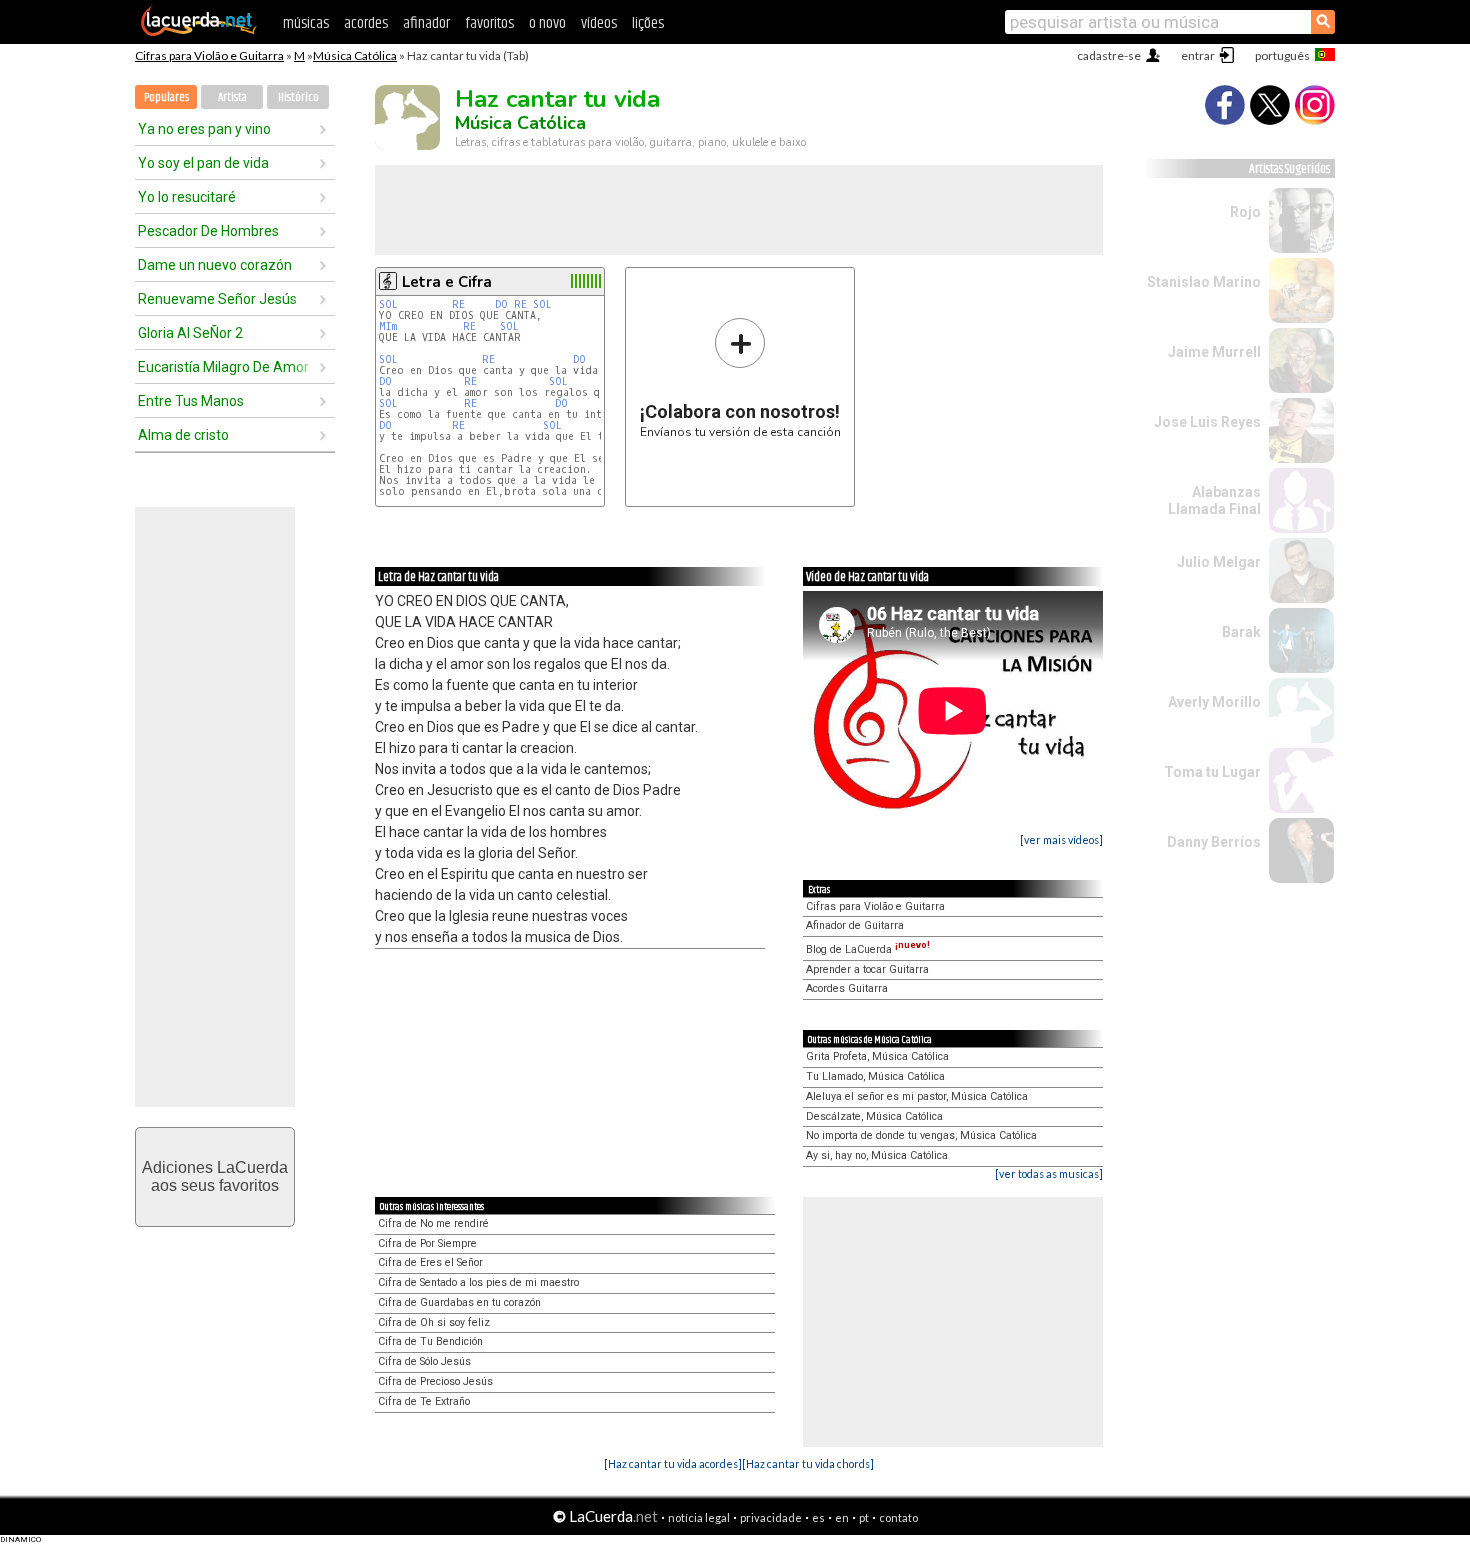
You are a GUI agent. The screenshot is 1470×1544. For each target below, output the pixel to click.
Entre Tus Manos (191, 401)
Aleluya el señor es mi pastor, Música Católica (917, 1096)
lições (648, 23)
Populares (166, 97)
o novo (547, 23)
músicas (306, 23)
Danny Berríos (1214, 842)
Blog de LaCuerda (868, 949)
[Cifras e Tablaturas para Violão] (199, 32)
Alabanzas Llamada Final (1214, 500)
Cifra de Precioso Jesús (435, 1381)
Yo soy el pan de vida (203, 163)
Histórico (298, 97)
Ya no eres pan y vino (204, 129)
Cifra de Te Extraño (424, 1401)
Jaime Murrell (1214, 352)
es (818, 1517)
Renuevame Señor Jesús (217, 299)
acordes (366, 23)
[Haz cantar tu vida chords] (808, 1463)
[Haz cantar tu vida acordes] (673, 1463)
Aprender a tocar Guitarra (867, 969)
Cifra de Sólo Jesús (424, 1361)
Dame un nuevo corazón (215, 265)
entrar (1198, 55)
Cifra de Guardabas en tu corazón (459, 1302)
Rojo (1245, 212)
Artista (232, 97)
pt (864, 1517)
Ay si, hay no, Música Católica (877, 1155)
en (842, 1517)
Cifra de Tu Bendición (430, 1341)
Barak (1241, 632)
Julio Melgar (1219, 562)
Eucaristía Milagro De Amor (223, 367)
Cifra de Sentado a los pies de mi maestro (478, 1282)
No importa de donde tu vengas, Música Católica (921, 1135)
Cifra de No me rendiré (433, 1223)
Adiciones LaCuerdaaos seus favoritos (215, 1176)
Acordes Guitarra (847, 988)
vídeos (599, 23)
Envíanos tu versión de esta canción (740, 377)
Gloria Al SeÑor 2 (190, 333)
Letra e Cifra (447, 282)
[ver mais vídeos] (1061, 839)
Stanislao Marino (1204, 282)
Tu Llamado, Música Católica (875, 1076)
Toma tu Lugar (1212, 772)
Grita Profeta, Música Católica (877, 1056)
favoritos (489, 23)
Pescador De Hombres (208, 231)
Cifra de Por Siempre (427, 1243)
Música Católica (355, 55)
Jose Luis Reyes (1207, 422)
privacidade (771, 1517)
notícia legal (699, 1517)
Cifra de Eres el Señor (430, 1262)
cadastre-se (1109, 55)
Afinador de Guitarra (855, 925)
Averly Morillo (1214, 702)
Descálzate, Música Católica (874, 1116)
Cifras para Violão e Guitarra (209, 55)
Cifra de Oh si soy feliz (434, 1322)
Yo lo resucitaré (187, 197)
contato (898, 1517)
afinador (426, 23)
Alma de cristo (183, 435)
